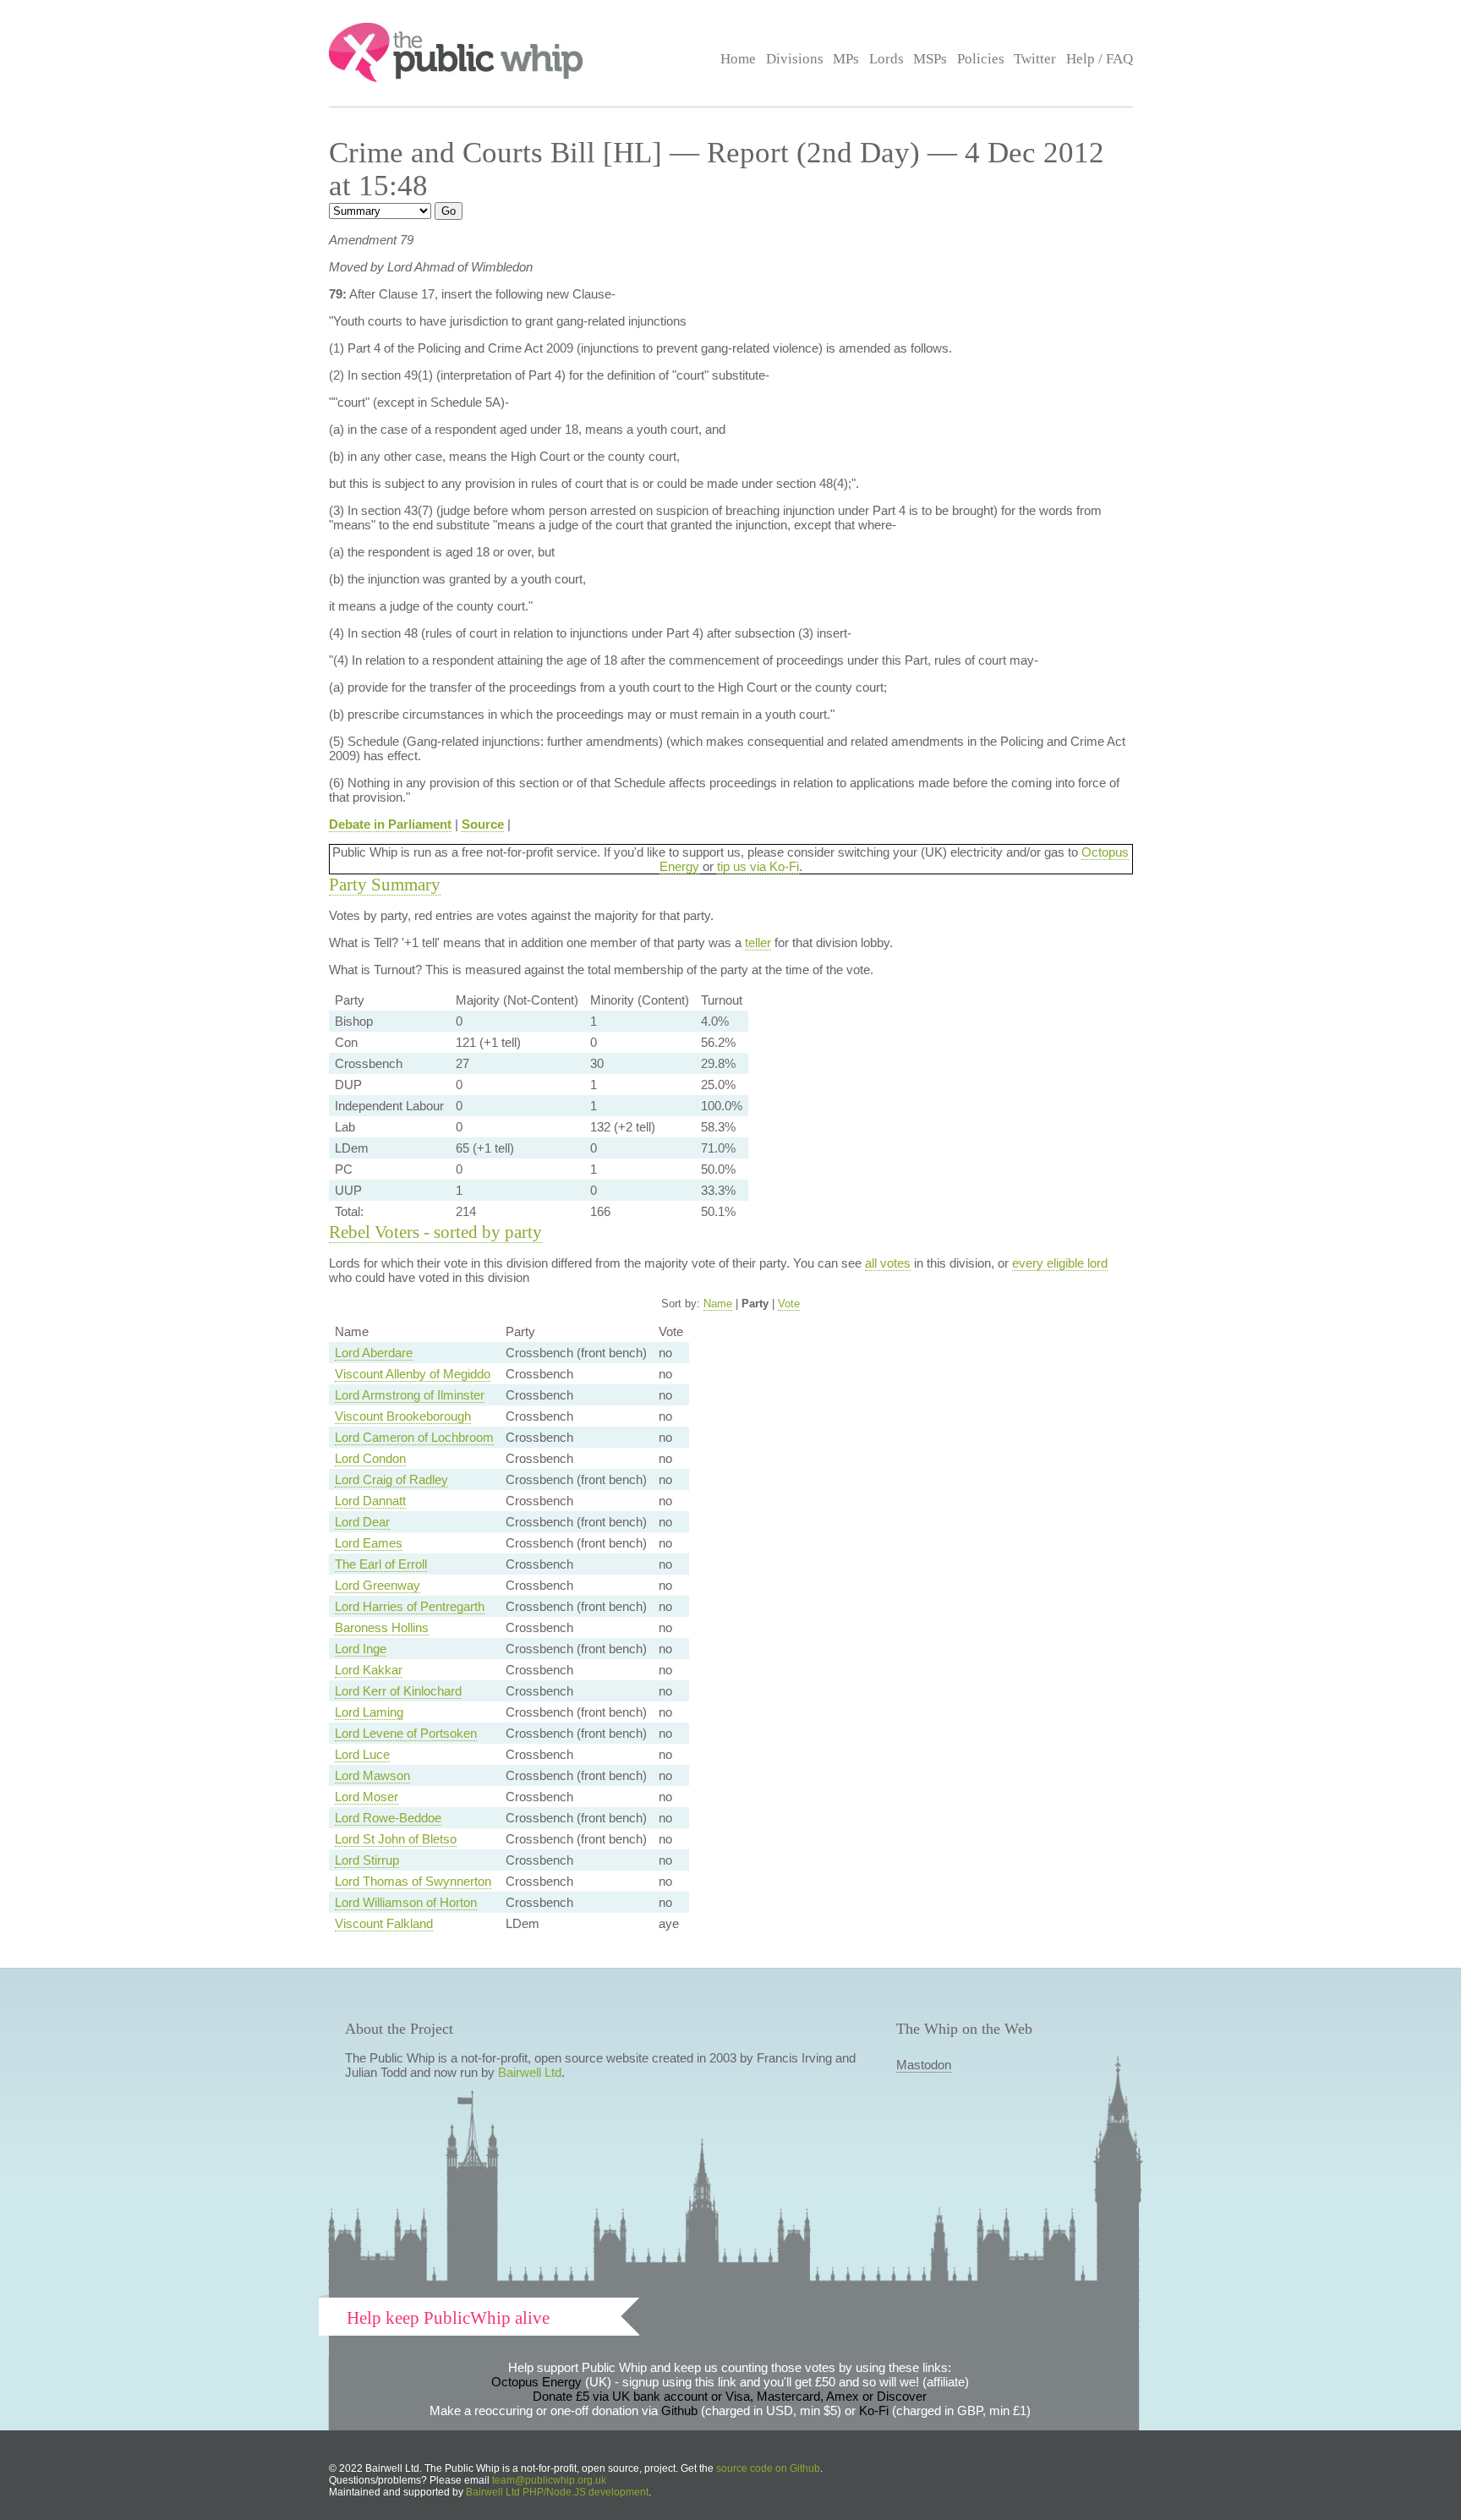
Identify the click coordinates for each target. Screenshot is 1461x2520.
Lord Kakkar (369, 1670)
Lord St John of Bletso (396, 1839)
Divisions (795, 59)
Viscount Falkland (384, 1923)
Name (718, 1304)
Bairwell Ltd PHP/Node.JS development (557, 2492)
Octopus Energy (536, 2382)
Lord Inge (361, 1649)
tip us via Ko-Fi (758, 866)
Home (738, 59)
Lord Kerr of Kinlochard (398, 1691)
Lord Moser (367, 1797)
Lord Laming (369, 1712)
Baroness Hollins (382, 1627)
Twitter (1035, 59)
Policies (981, 59)
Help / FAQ (1100, 59)
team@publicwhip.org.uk (549, 2480)
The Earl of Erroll (381, 1564)
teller (758, 942)
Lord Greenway (378, 1585)
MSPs (930, 59)
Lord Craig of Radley (391, 1479)
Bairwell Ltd (530, 2072)
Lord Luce (362, 1754)
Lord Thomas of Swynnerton (413, 1881)
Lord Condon (370, 1458)
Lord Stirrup (367, 1860)
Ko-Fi (874, 2410)
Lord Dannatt (370, 1501)
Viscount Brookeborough (403, 1416)
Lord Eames (369, 1543)
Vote (789, 1304)
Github (679, 2410)
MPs (846, 59)
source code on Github (768, 2468)
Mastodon (924, 2065)
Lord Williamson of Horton (406, 1902)
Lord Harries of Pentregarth (410, 1606)
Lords (886, 59)
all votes (888, 1263)
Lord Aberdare (374, 1353)
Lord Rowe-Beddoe (388, 1818)
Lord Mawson (372, 1775)
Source (483, 824)
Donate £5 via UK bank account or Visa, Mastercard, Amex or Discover (730, 2396)
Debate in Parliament (390, 824)
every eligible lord (1060, 1263)
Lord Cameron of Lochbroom (414, 1437)
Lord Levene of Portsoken (406, 1733)
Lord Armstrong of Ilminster (410, 1395)
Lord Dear (362, 1522)
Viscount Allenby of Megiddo (413, 1374)
